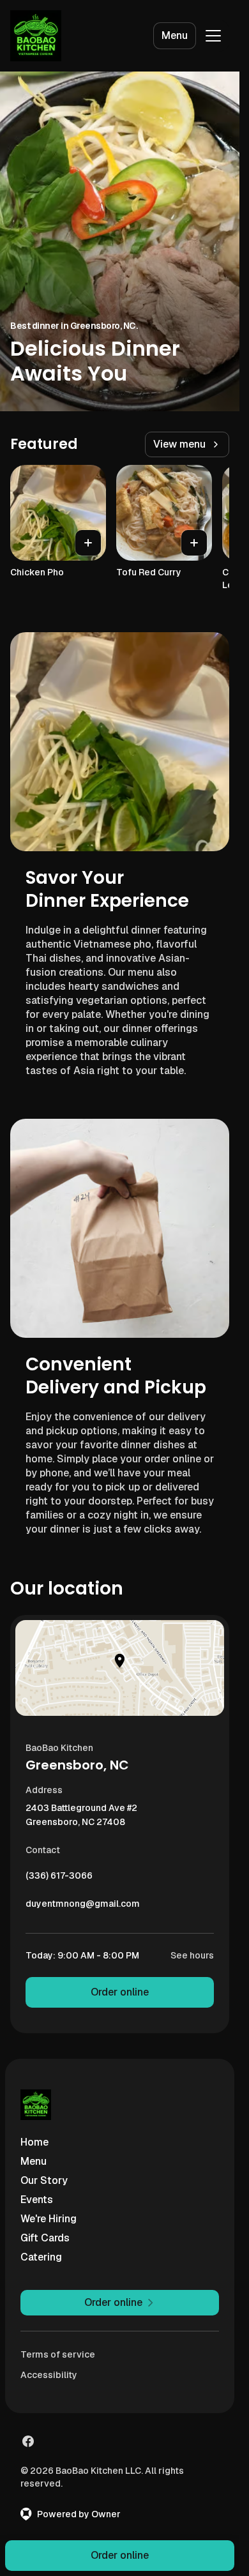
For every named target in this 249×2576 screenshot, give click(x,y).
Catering (41, 2257)
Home (34, 2142)
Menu (175, 35)
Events (37, 2200)
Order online (120, 1992)
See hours (192, 1955)
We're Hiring (49, 2219)
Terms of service (58, 2354)
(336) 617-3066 (59, 1879)
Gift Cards (45, 2238)
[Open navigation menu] (213, 36)
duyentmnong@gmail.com (83, 1907)
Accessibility (49, 2375)
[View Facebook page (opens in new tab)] (28, 2441)
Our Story (44, 2180)
